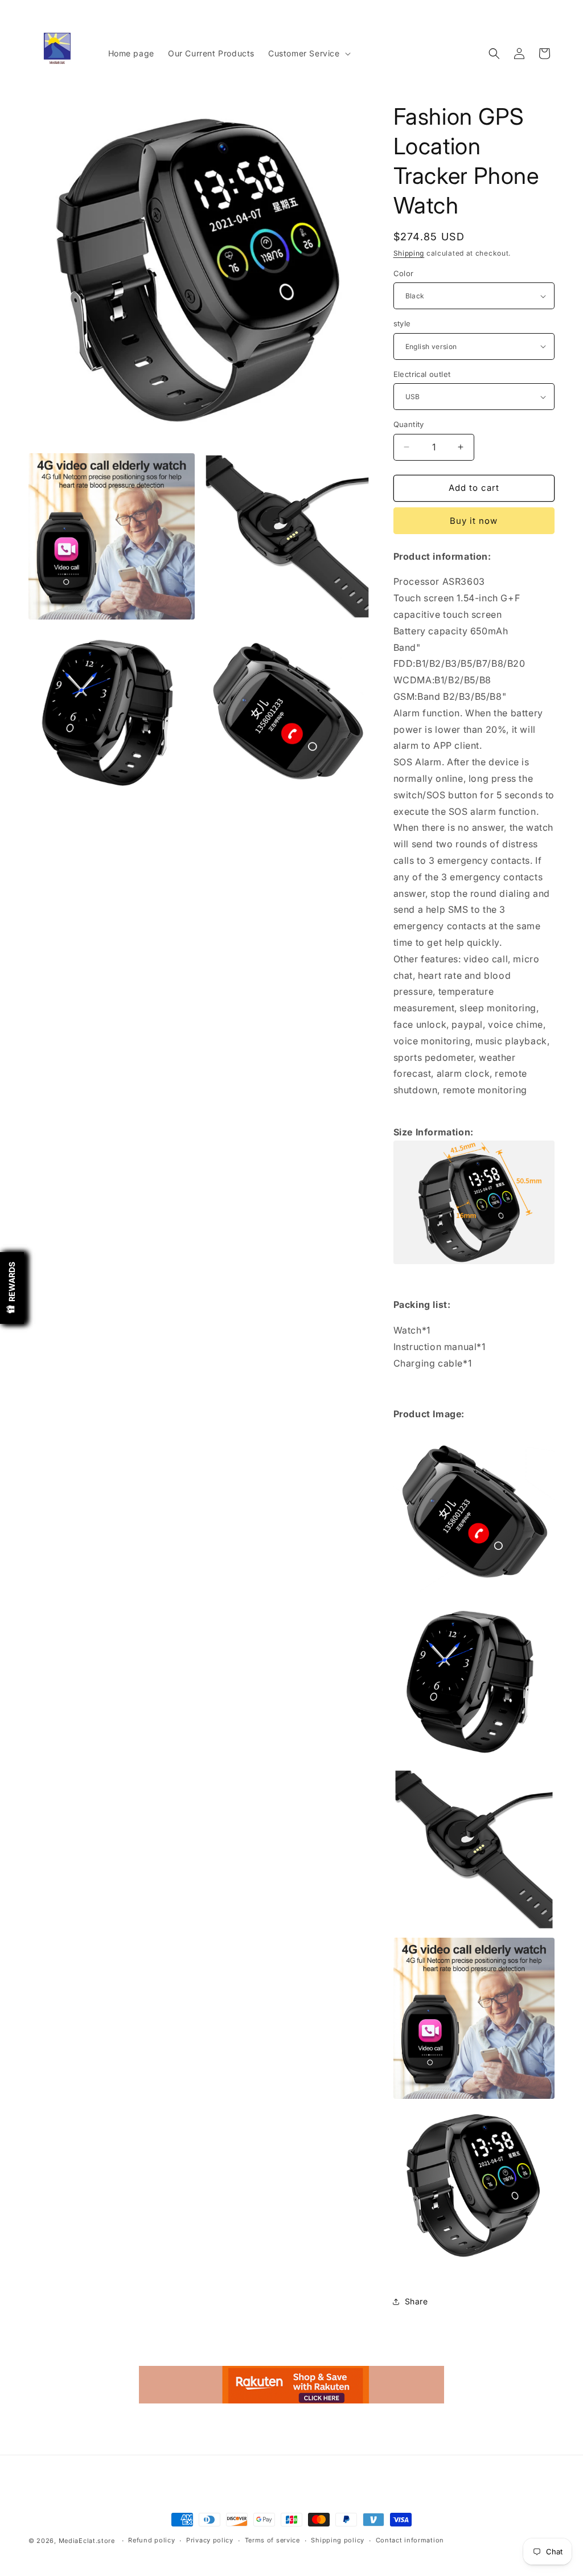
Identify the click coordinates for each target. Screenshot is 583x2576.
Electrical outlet (422, 374)
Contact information (410, 2540)
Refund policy (151, 2540)
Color (404, 273)
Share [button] (416, 2301)
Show (12, 1288)
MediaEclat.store (87, 2541)
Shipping (409, 253)
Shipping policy (338, 2540)
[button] (308, 54)
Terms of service (272, 2540)
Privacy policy (210, 2540)
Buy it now (474, 521)
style (402, 323)
